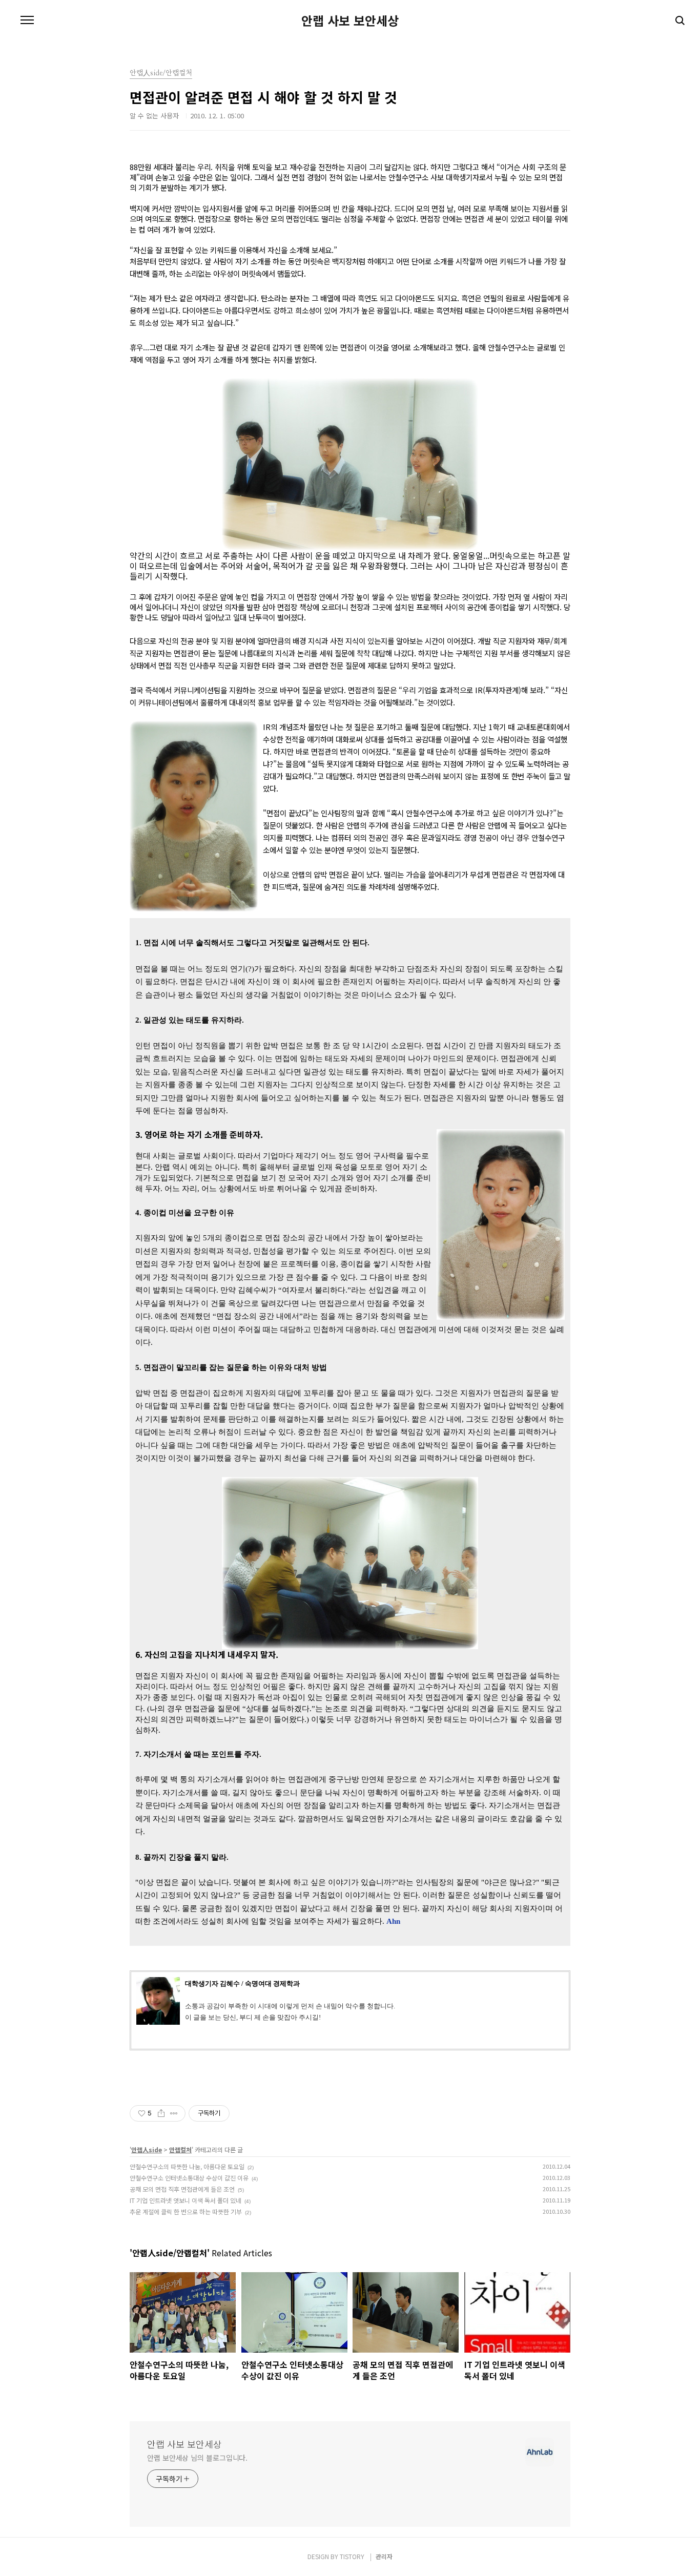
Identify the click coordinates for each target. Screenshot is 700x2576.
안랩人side (147, 2149)
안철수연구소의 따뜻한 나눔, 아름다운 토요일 (187, 2166)
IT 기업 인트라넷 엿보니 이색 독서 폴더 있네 (186, 2200)
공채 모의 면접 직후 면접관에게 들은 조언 (182, 2189)
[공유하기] (161, 2113)
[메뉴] (27, 20)
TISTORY (352, 2556)
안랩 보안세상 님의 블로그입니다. (197, 2458)
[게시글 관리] (174, 2113)
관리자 (384, 2556)
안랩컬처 (180, 2149)
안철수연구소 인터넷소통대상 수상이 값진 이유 (189, 2178)
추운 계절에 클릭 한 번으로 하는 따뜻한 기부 (186, 2211)
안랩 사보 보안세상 (350, 20)
